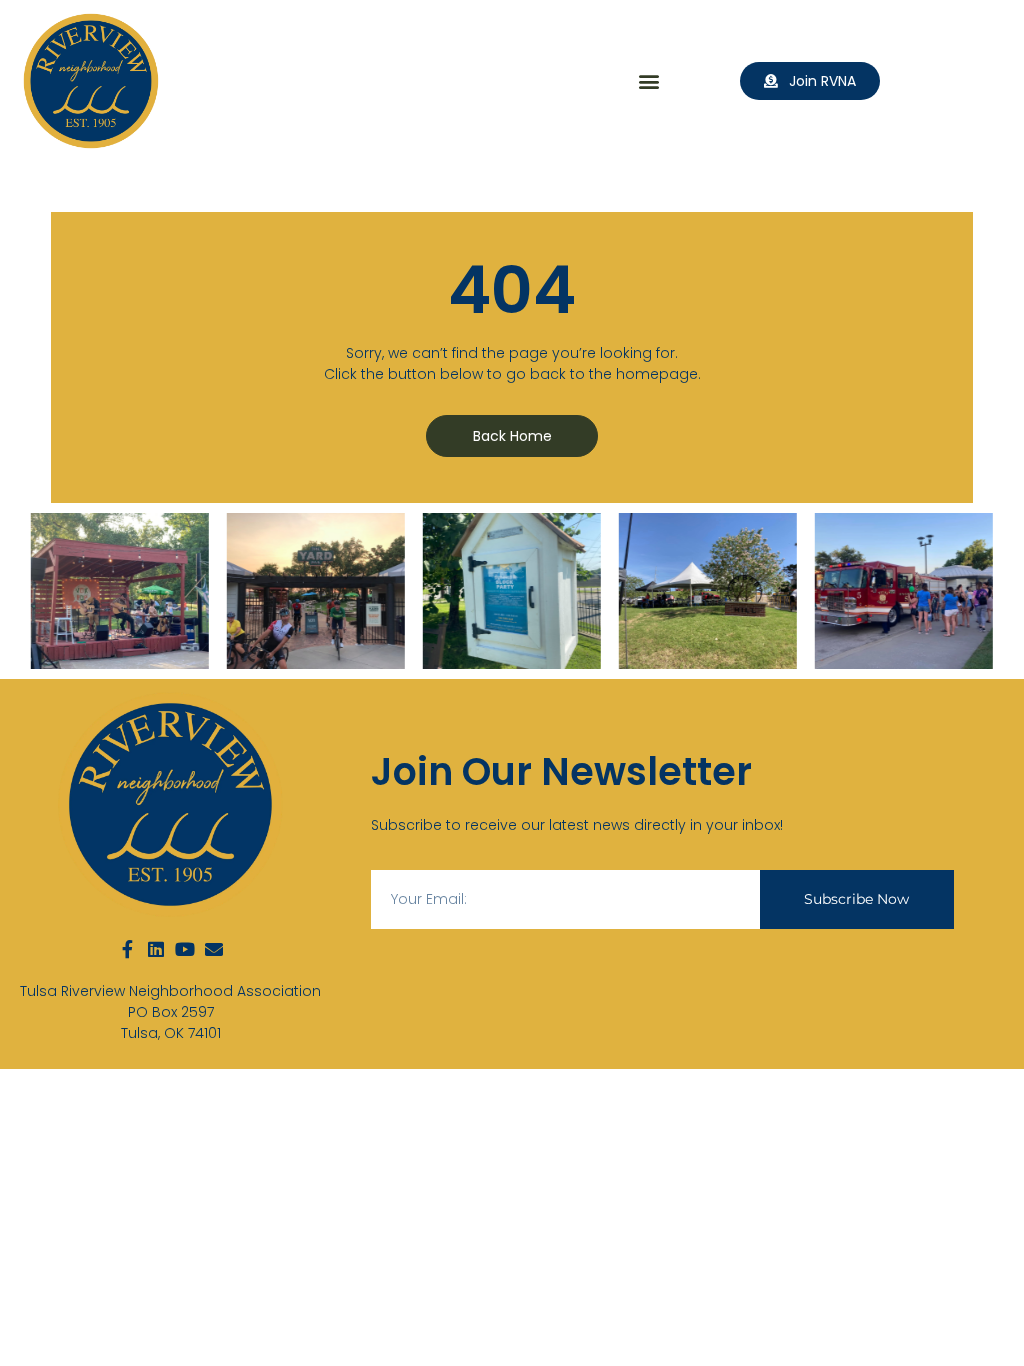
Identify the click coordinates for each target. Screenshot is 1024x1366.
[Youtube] (185, 949)
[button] (649, 81)
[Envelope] (214, 949)
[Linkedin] (156, 949)
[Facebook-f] (127, 949)
